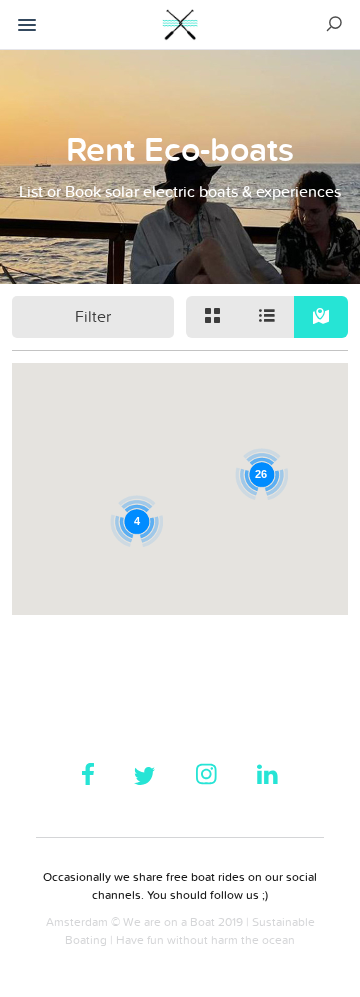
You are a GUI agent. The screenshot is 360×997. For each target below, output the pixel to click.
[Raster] (213, 317)
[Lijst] (267, 317)
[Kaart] (321, 317)
